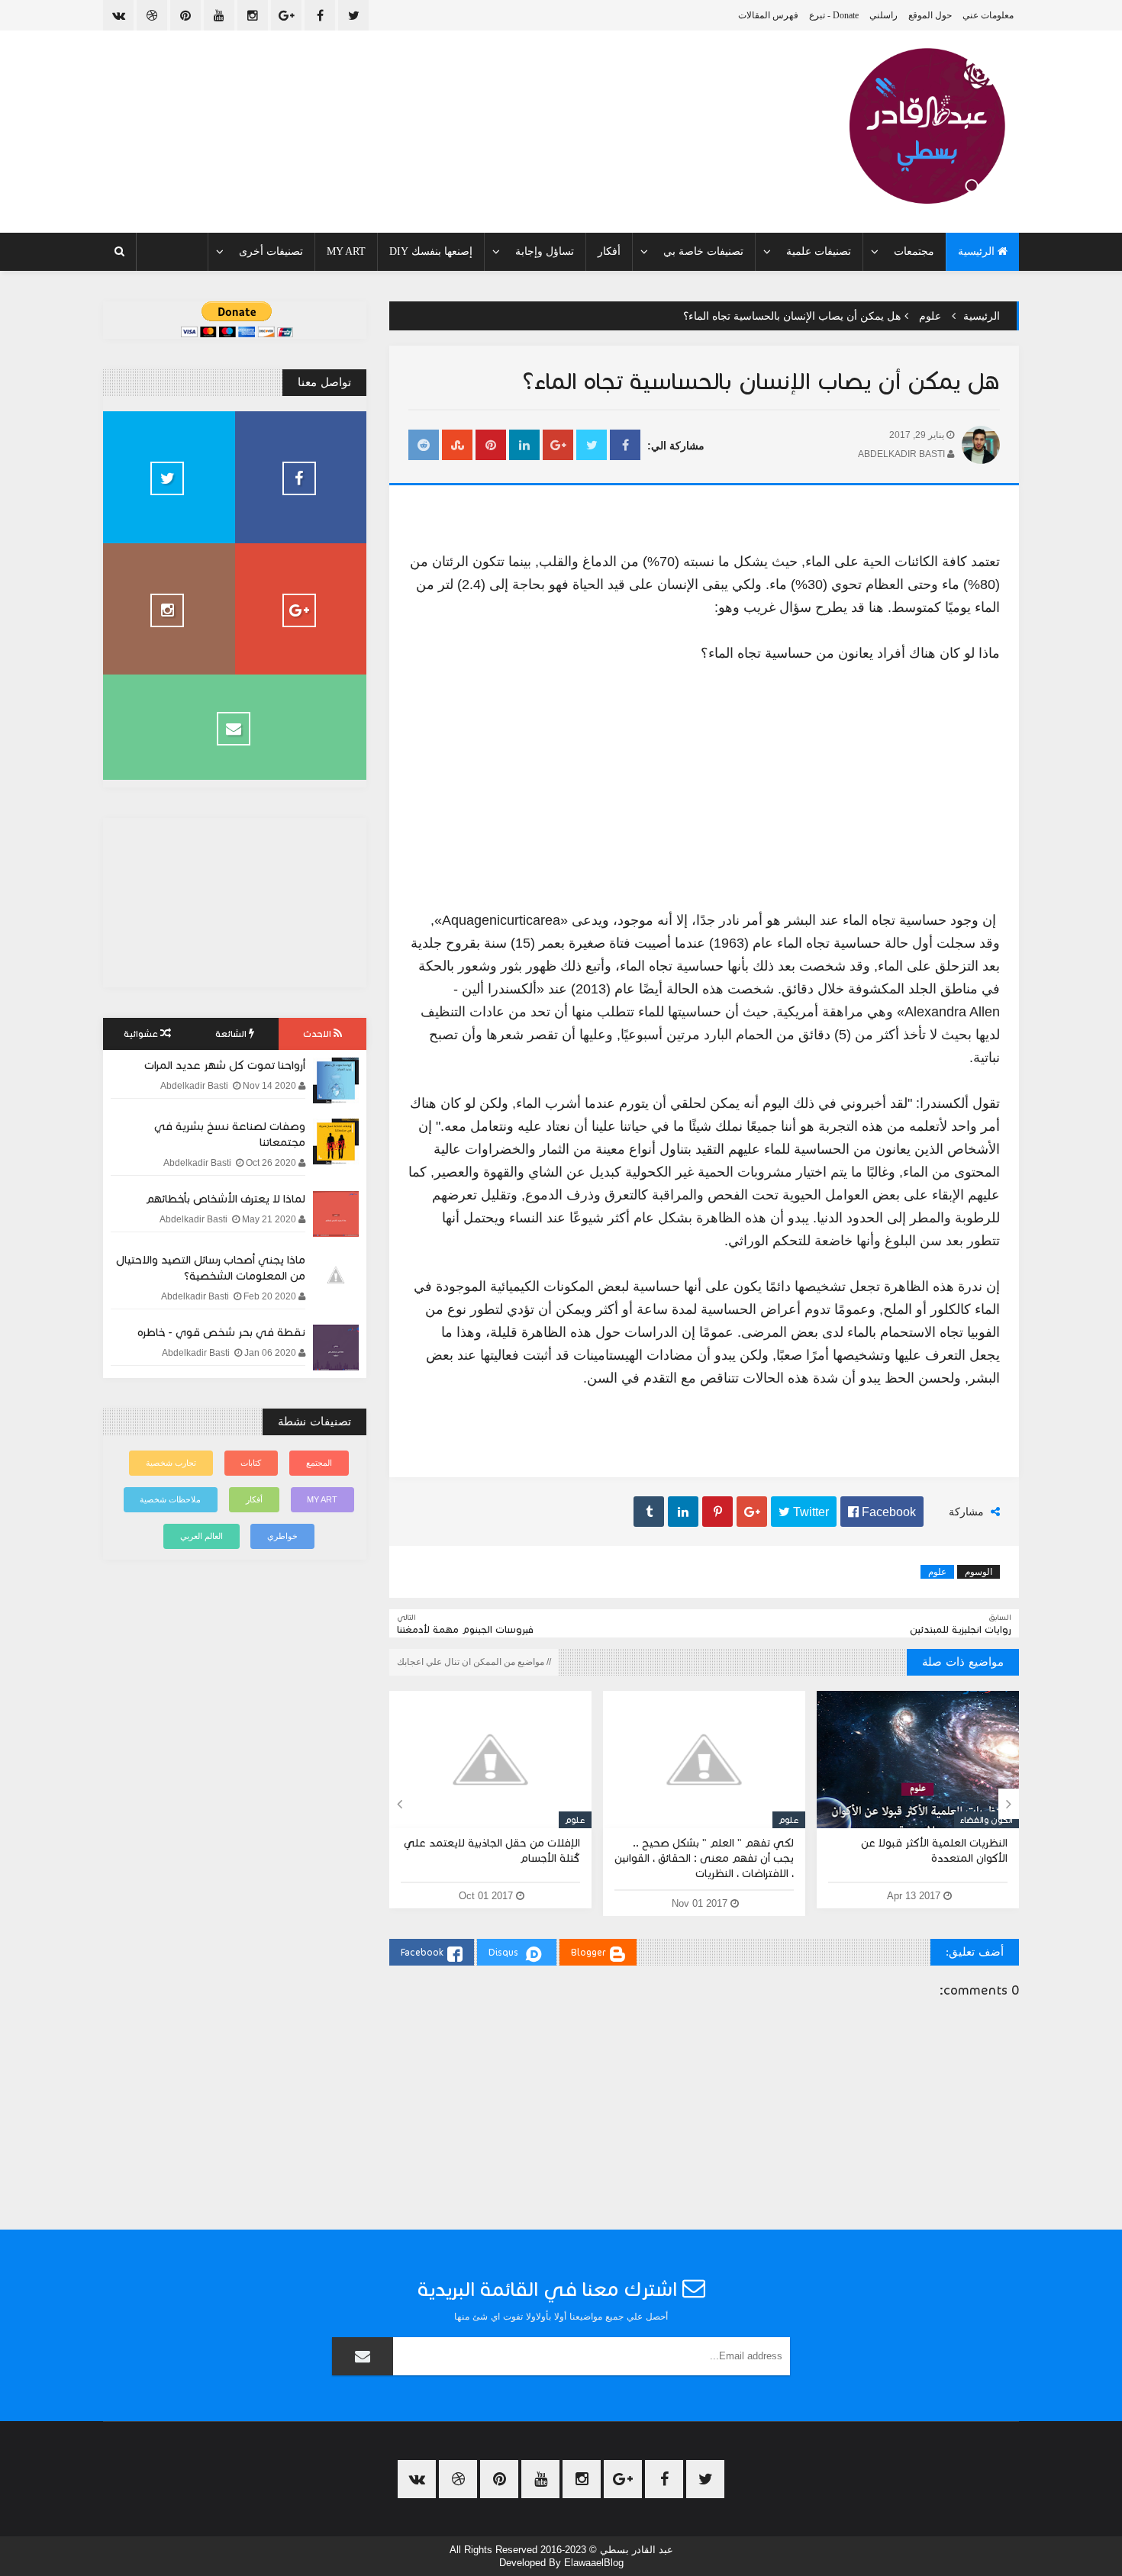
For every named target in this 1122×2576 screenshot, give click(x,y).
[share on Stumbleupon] (457, 446)
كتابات (251, 1463)
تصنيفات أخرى (271, 251)
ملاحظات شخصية (170, 1499)
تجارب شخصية (171, 1463)
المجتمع (319, 1463)
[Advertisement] (704, 775)
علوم (930, 316)
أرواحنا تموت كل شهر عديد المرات (225, 1065)
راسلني (883, 15)
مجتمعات (914, 251)
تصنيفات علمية (819, 251)
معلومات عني (988, 15)
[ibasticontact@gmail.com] (235, 727)
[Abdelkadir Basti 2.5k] (301, 477)
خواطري (282, 1536)
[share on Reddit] (424, 446)
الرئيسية (978, 251)
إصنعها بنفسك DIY (431, 251)
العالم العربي (202, 1536)
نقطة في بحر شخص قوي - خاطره (221, 1332)
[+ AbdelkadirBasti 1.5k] (301, 609)
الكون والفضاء (987, 1820)
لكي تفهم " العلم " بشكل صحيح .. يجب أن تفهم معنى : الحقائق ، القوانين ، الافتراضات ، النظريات (704, 1858)
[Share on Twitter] (592, 446)
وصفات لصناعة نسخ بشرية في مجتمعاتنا (230, 1134)
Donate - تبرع (834, 15)
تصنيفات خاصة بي (703, 251)
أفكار (609, 251)
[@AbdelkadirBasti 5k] (169, 609)
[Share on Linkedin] (524, 446)
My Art (346, 251)
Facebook (422, 1952)
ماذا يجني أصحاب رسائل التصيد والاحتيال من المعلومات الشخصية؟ (211, 1268)
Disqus (503, 1952)
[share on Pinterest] (491, 446)
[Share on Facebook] (625, 446)
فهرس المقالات (768, 15)
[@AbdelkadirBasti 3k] (169, 477)
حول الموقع (930, 15)
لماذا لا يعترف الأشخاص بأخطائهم (226, 1199)
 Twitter (804, 1512)
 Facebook (882, 1512)
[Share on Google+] (558, 446)
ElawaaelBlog (594, 2563)
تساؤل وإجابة (545, 251)
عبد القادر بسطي (637, 2550)
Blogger (588, 1952)
